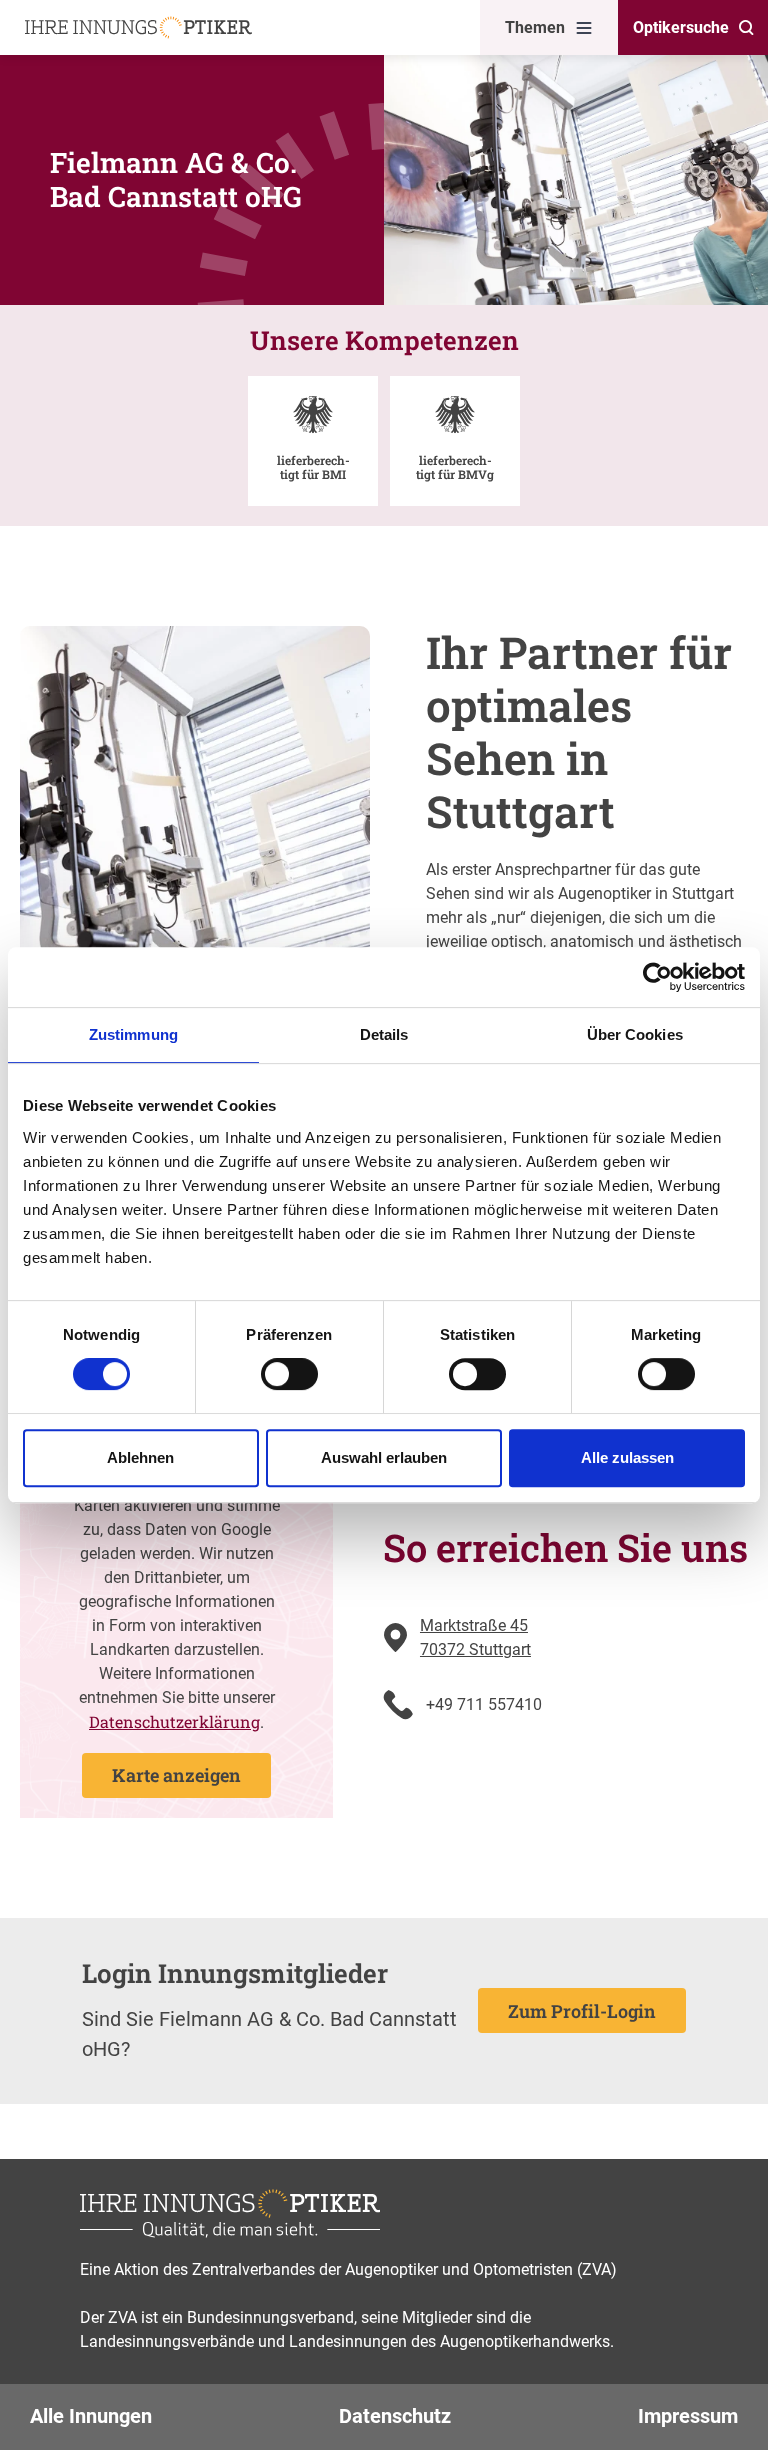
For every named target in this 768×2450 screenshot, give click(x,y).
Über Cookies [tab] (635, 1034)
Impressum (688, 2416)
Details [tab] (384, 1034)
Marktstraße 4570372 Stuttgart (475, 1637)
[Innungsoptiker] (138, 27)
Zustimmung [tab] (133, 1034)
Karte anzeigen (176, 1775)
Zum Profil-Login (582, 2011)
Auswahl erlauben (384, 1457)
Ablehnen (140, 1457)
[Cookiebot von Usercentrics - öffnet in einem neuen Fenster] (657, 977)
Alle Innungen (91, 2416)
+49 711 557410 (484, 1704)
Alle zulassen (627, 1457)
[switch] (289, 1374)
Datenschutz (395, 2416)
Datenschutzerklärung (174, 1721)
